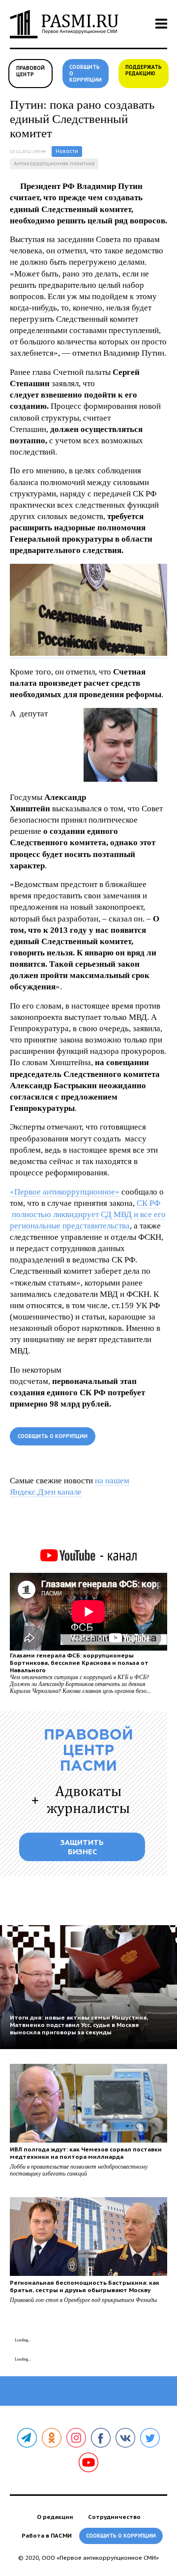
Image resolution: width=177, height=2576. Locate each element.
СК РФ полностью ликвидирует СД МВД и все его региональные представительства (88, 1214)
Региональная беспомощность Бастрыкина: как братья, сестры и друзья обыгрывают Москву (85, 2286)
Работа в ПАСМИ (47, 2535)
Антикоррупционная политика (54, 164)
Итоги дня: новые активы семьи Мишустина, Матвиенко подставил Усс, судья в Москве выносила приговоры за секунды (79, 2025)
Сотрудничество (114, 2517)
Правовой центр (30, 71)
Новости (67, 151)
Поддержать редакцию (144, 70)
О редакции (55, 2517)
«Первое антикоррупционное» (65, 1192)
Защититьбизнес (82, 1847)
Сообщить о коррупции (86, 74)
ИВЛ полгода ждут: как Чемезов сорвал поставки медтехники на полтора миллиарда (86, 2153)
